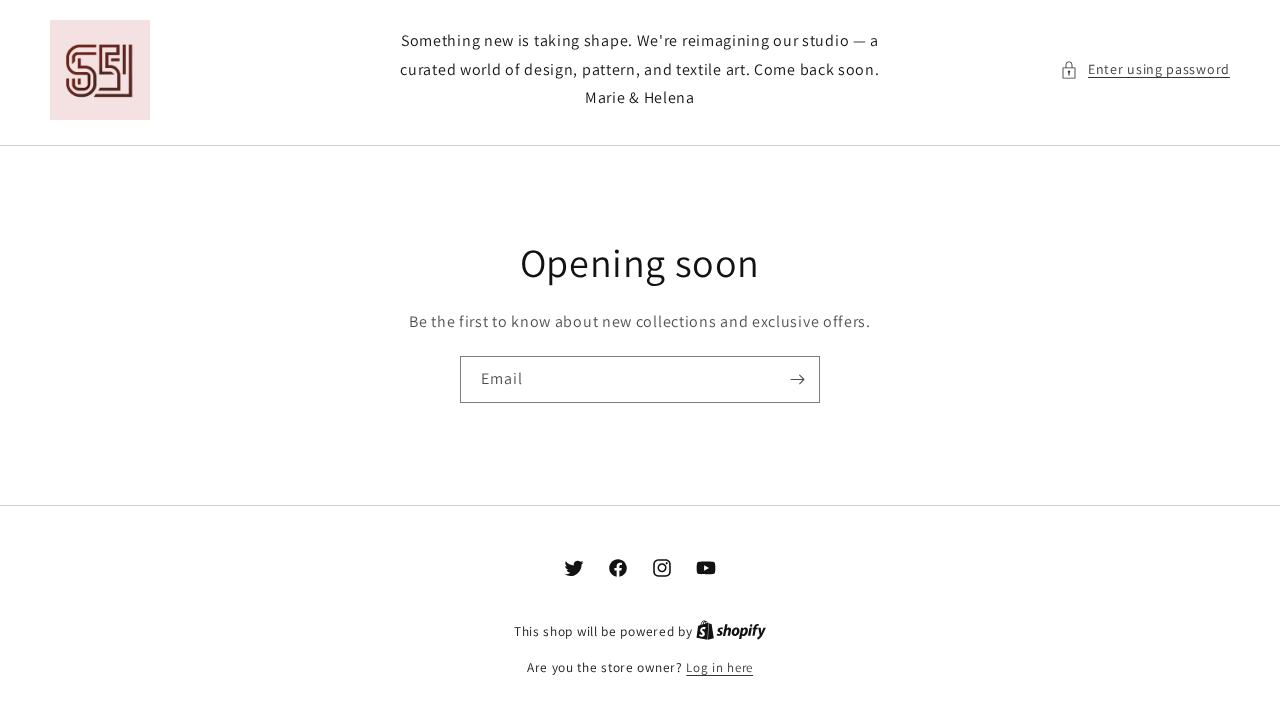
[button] (1145, 69)
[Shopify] (731, 631)
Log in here (719, 667)
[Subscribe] (797, 379)
